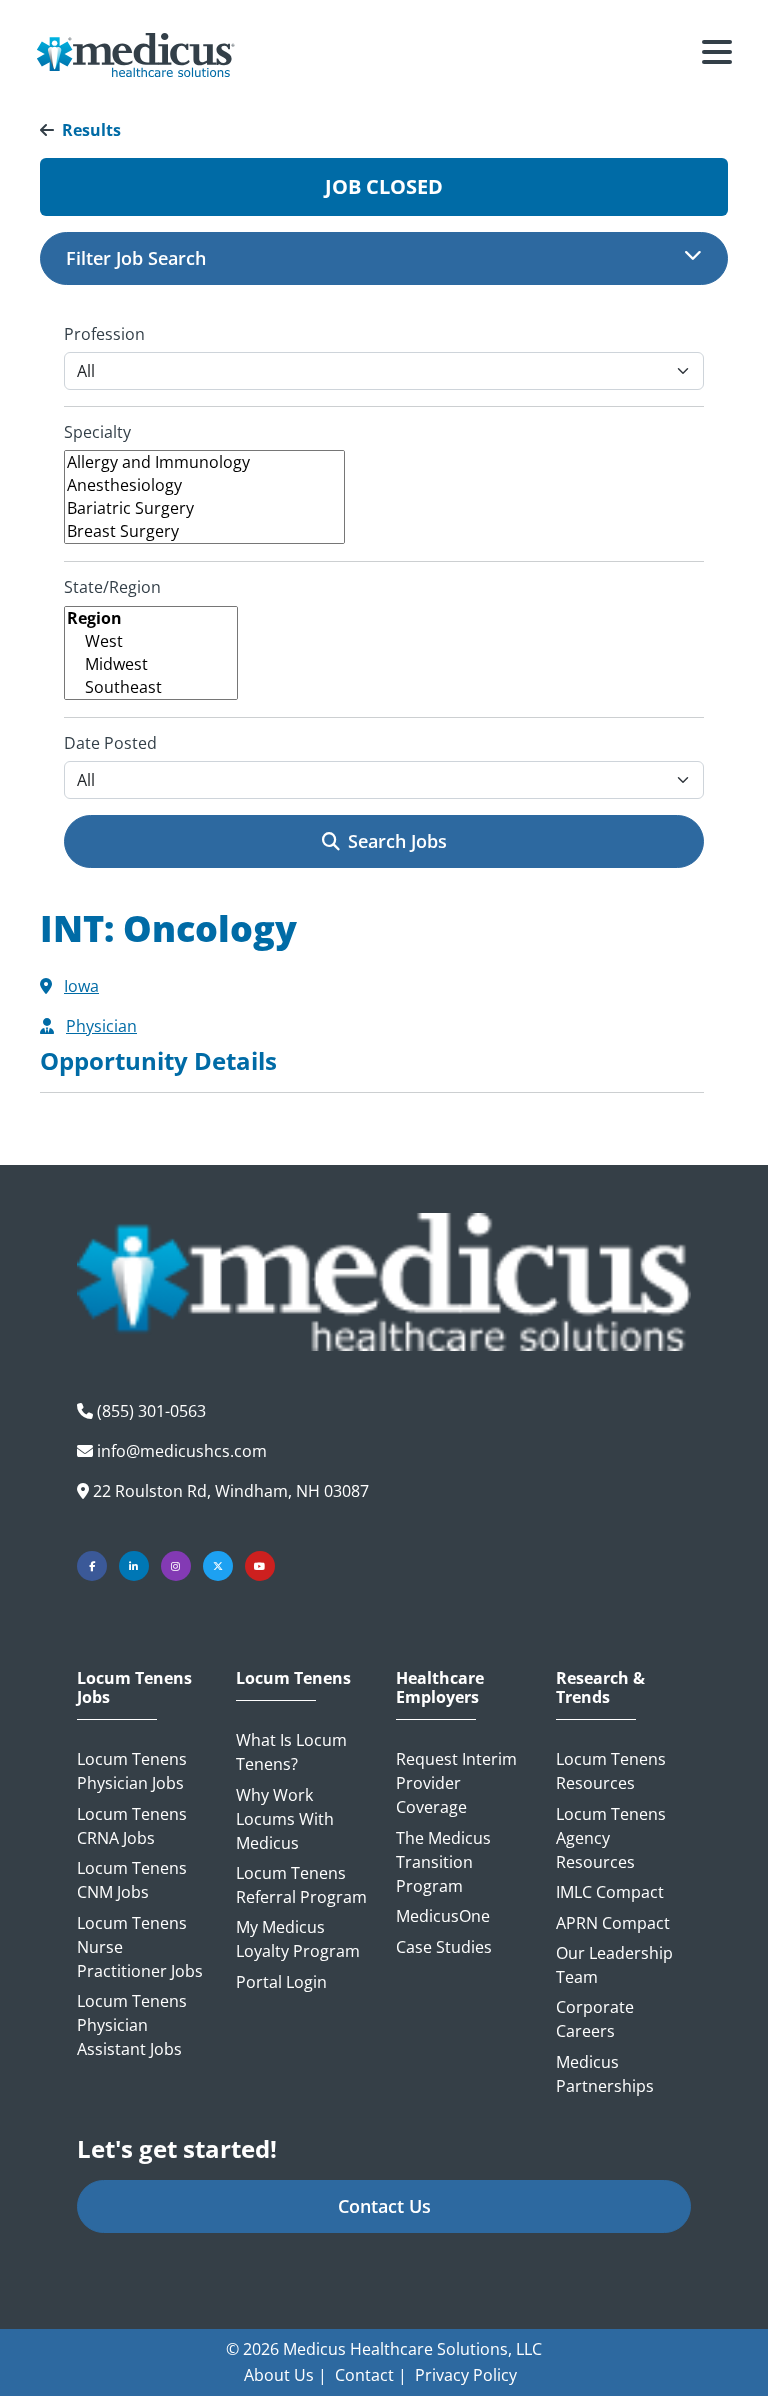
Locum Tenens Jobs (134, 1688)
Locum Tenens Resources (611, 1771)
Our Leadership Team (614, 1965)
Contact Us (384, 2206)
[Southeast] (151, 687)
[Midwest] (151, 664)
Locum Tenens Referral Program (301, 1885)
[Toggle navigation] (717, 55)
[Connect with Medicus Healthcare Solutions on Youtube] (260, 1566)
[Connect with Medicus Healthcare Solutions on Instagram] (176, 1566)
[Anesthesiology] (204, 485)
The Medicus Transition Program (443, 1862)
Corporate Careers (595, 2019)
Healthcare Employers (440, 1688)
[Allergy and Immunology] (204, 462)
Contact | (371, 2375)
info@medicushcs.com (182, 1451)
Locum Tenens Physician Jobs (132, 1771)
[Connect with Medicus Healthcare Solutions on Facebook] (92, 1566)
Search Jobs (397, 841)
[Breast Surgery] (204, 531)
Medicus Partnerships (605, 2074)
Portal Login (281, 1982)
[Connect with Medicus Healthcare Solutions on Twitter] (218, 1566)
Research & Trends (600, 1688)
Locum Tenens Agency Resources (611, 1838)
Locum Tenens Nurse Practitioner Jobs (140, 1947)
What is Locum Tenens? (291, 1752)
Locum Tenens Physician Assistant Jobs (132, 2025)
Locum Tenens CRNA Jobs (132, 1826)
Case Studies (444, 1947)
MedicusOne (443, 1916)
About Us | (285, 2375)
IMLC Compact (610, 1892)
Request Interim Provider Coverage (456, 1783)
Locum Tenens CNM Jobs (132, 1880)
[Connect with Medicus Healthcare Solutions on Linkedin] (134, 1566)
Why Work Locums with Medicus (285, 1819)
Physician (101, 1026)
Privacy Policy (466, 2375)
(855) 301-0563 (151, 1411)
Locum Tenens (293, 1678)
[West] (151, 641)
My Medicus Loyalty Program (298, 1939)
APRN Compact (613, 1923)
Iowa (81, 986)
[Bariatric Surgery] (204, 508)
